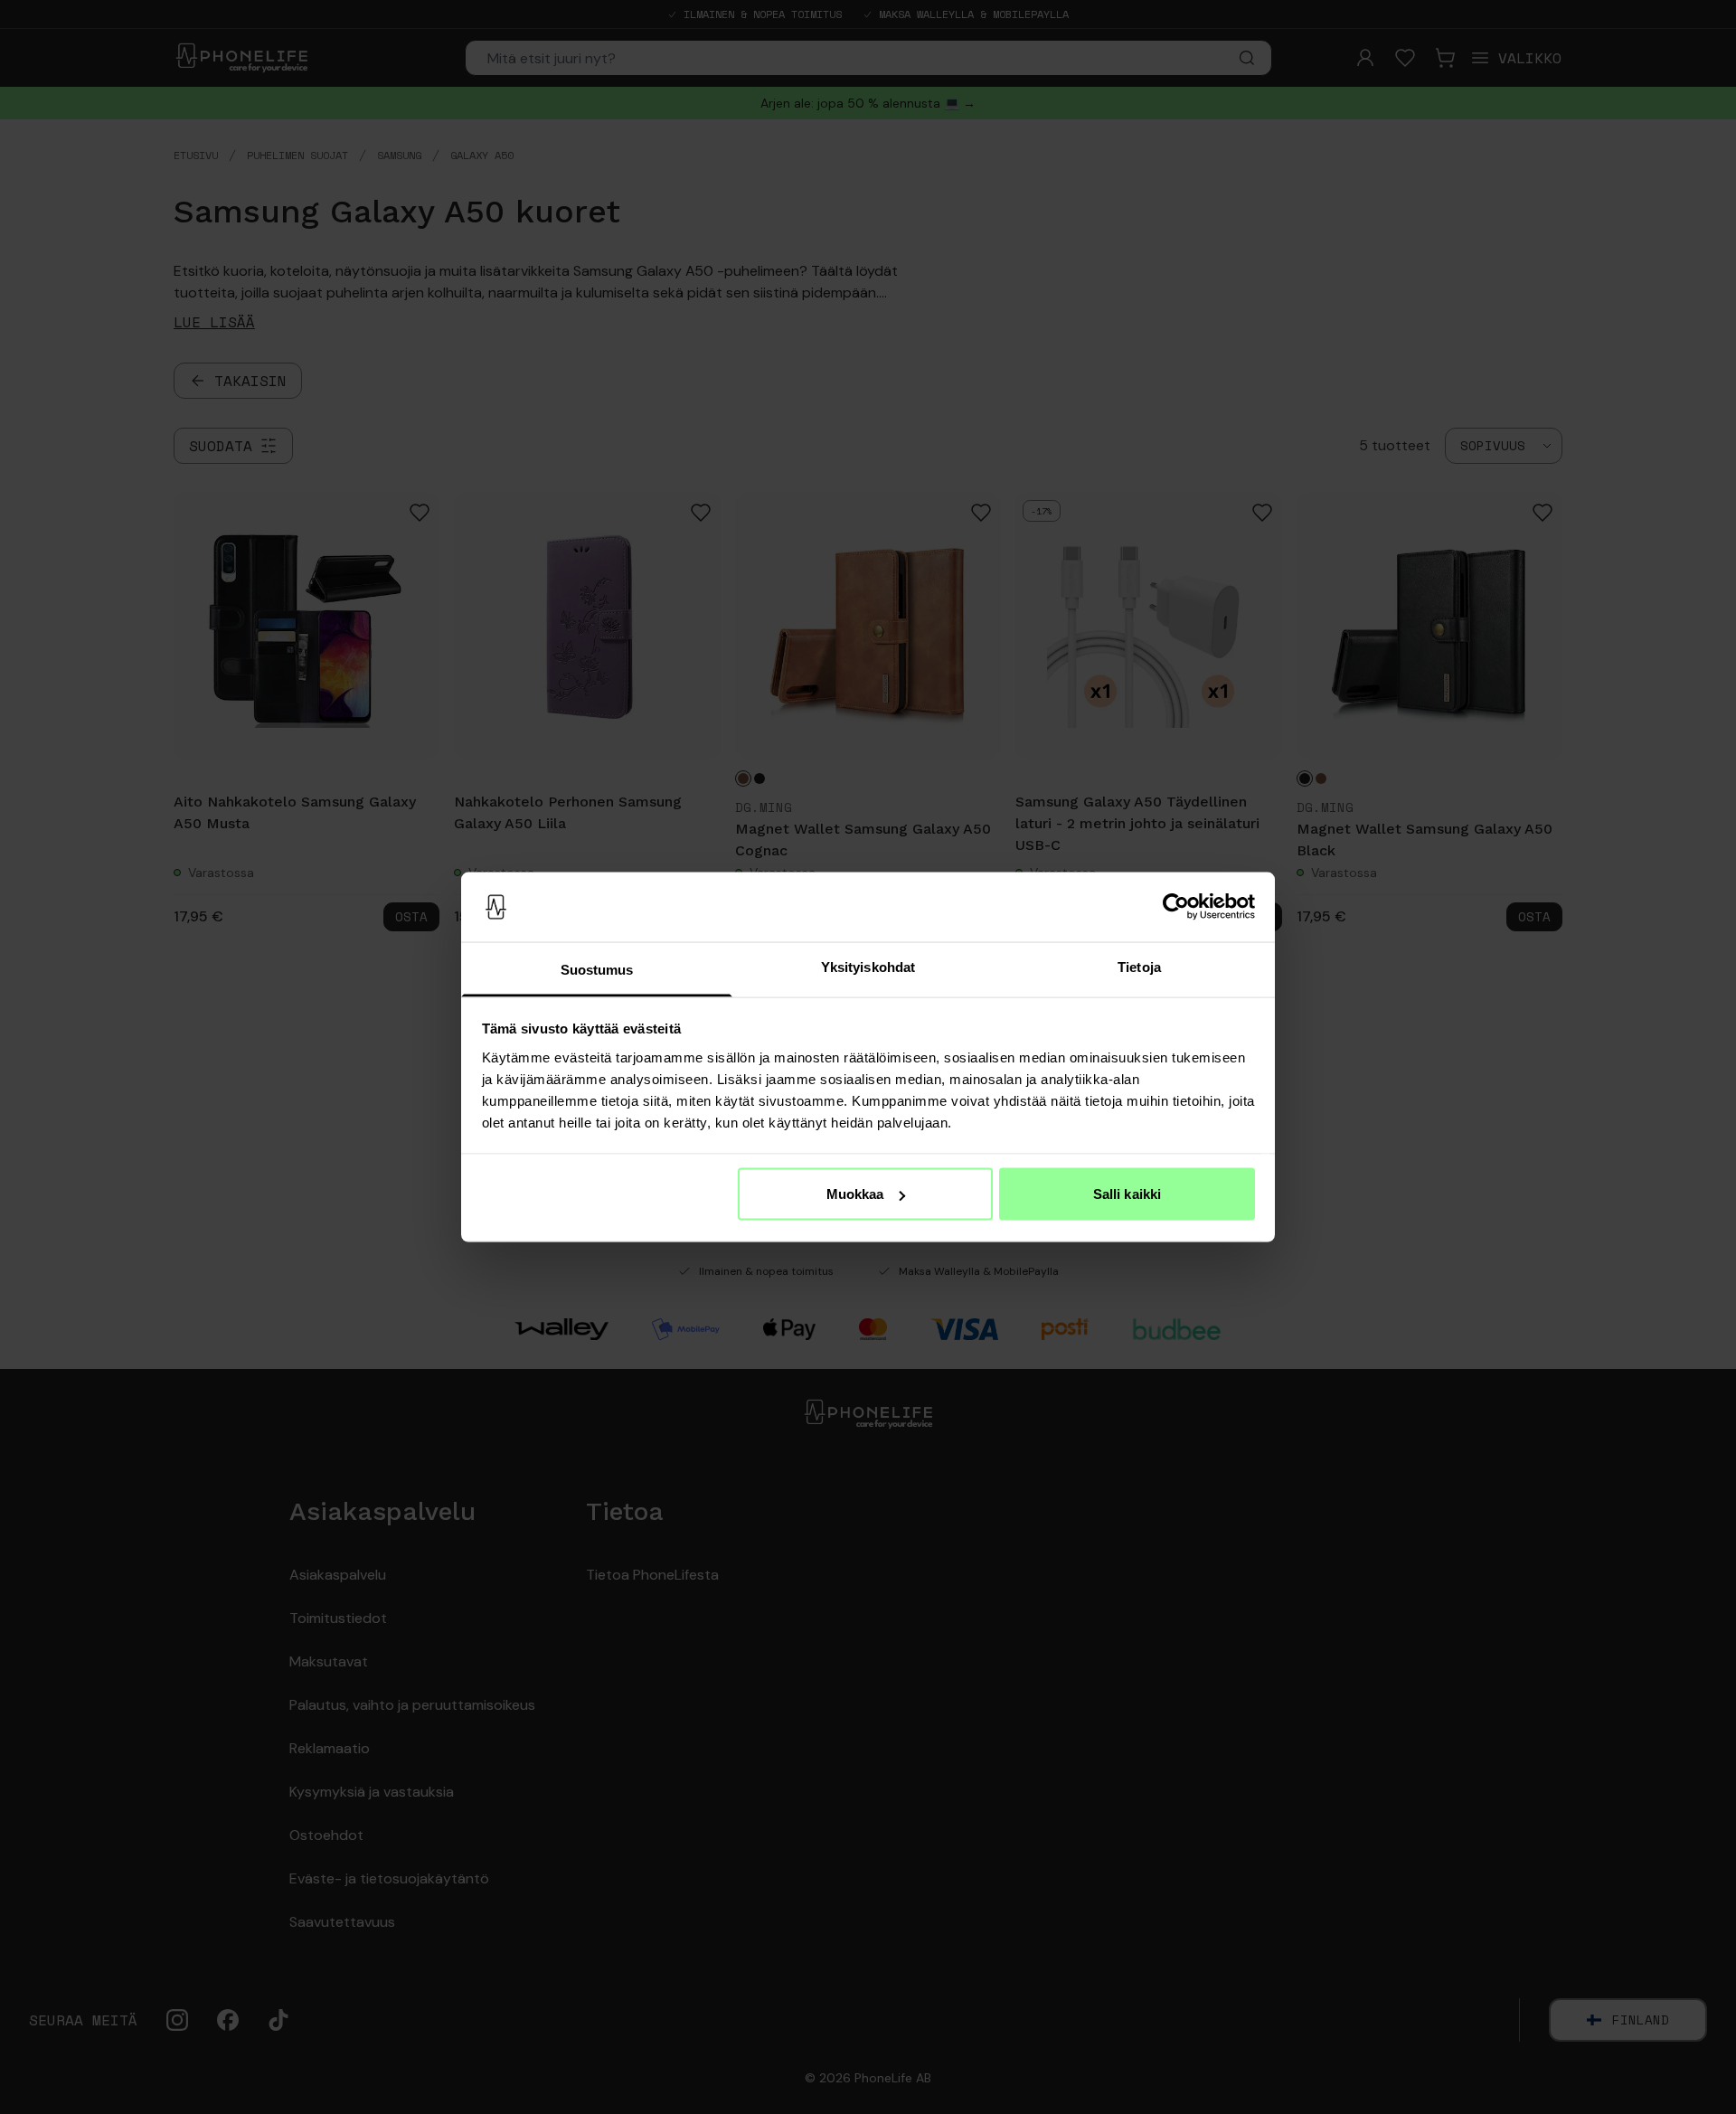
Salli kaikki (1127, 1194)
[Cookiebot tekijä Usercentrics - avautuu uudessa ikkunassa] (1176, 907)
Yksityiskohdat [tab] (868, 966)
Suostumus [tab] (597, 969)
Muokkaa (855, 1194)
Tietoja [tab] (1139, 966)
